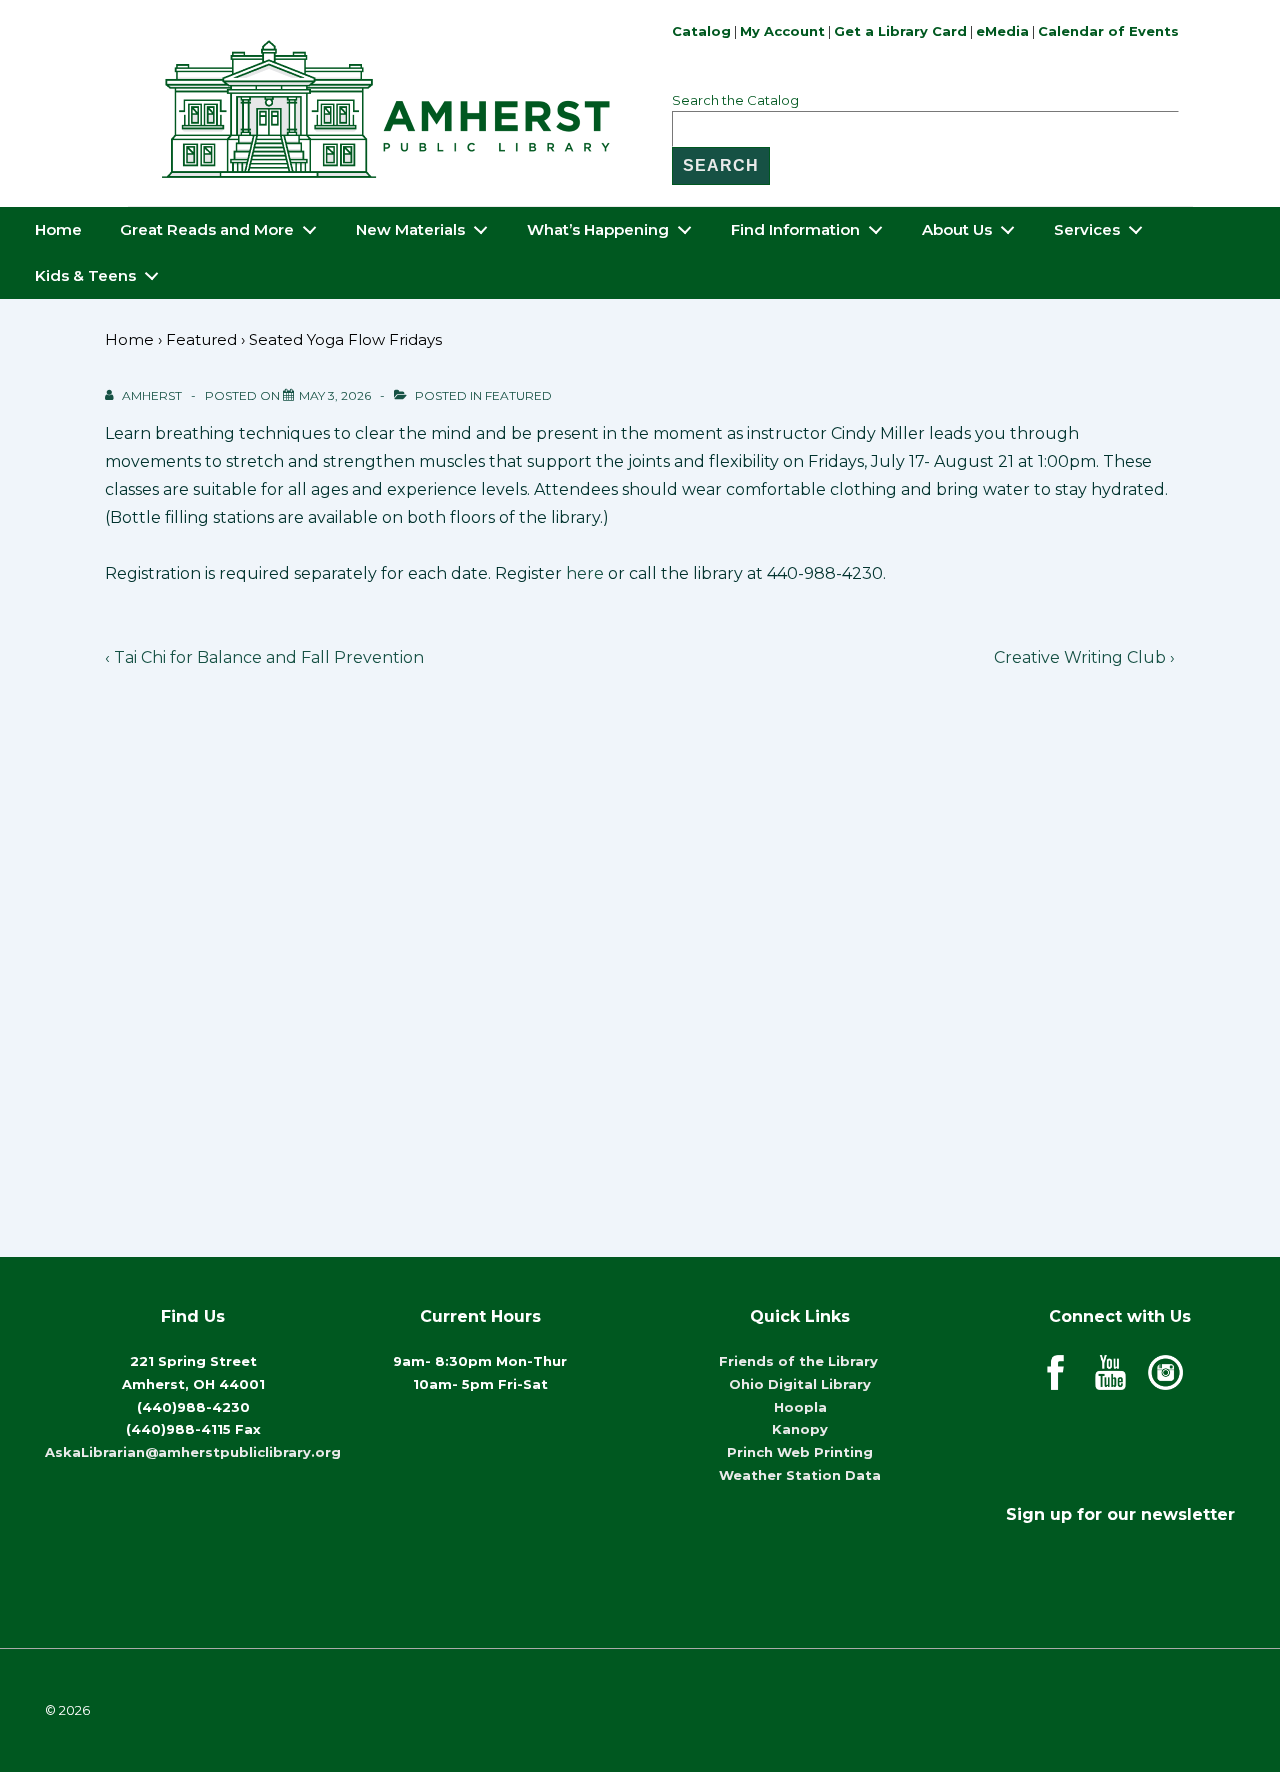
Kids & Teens (85, 275)
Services (1087, 229)
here (585, 573)
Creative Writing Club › (1084, 657)
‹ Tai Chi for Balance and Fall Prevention (264, 657)
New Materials (410, 229)
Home (58, 229)
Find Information (795, 229)
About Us (957, 229)
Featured (518, 395)
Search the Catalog (735, 100)
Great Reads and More (207, 229)
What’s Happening (598, 229)
